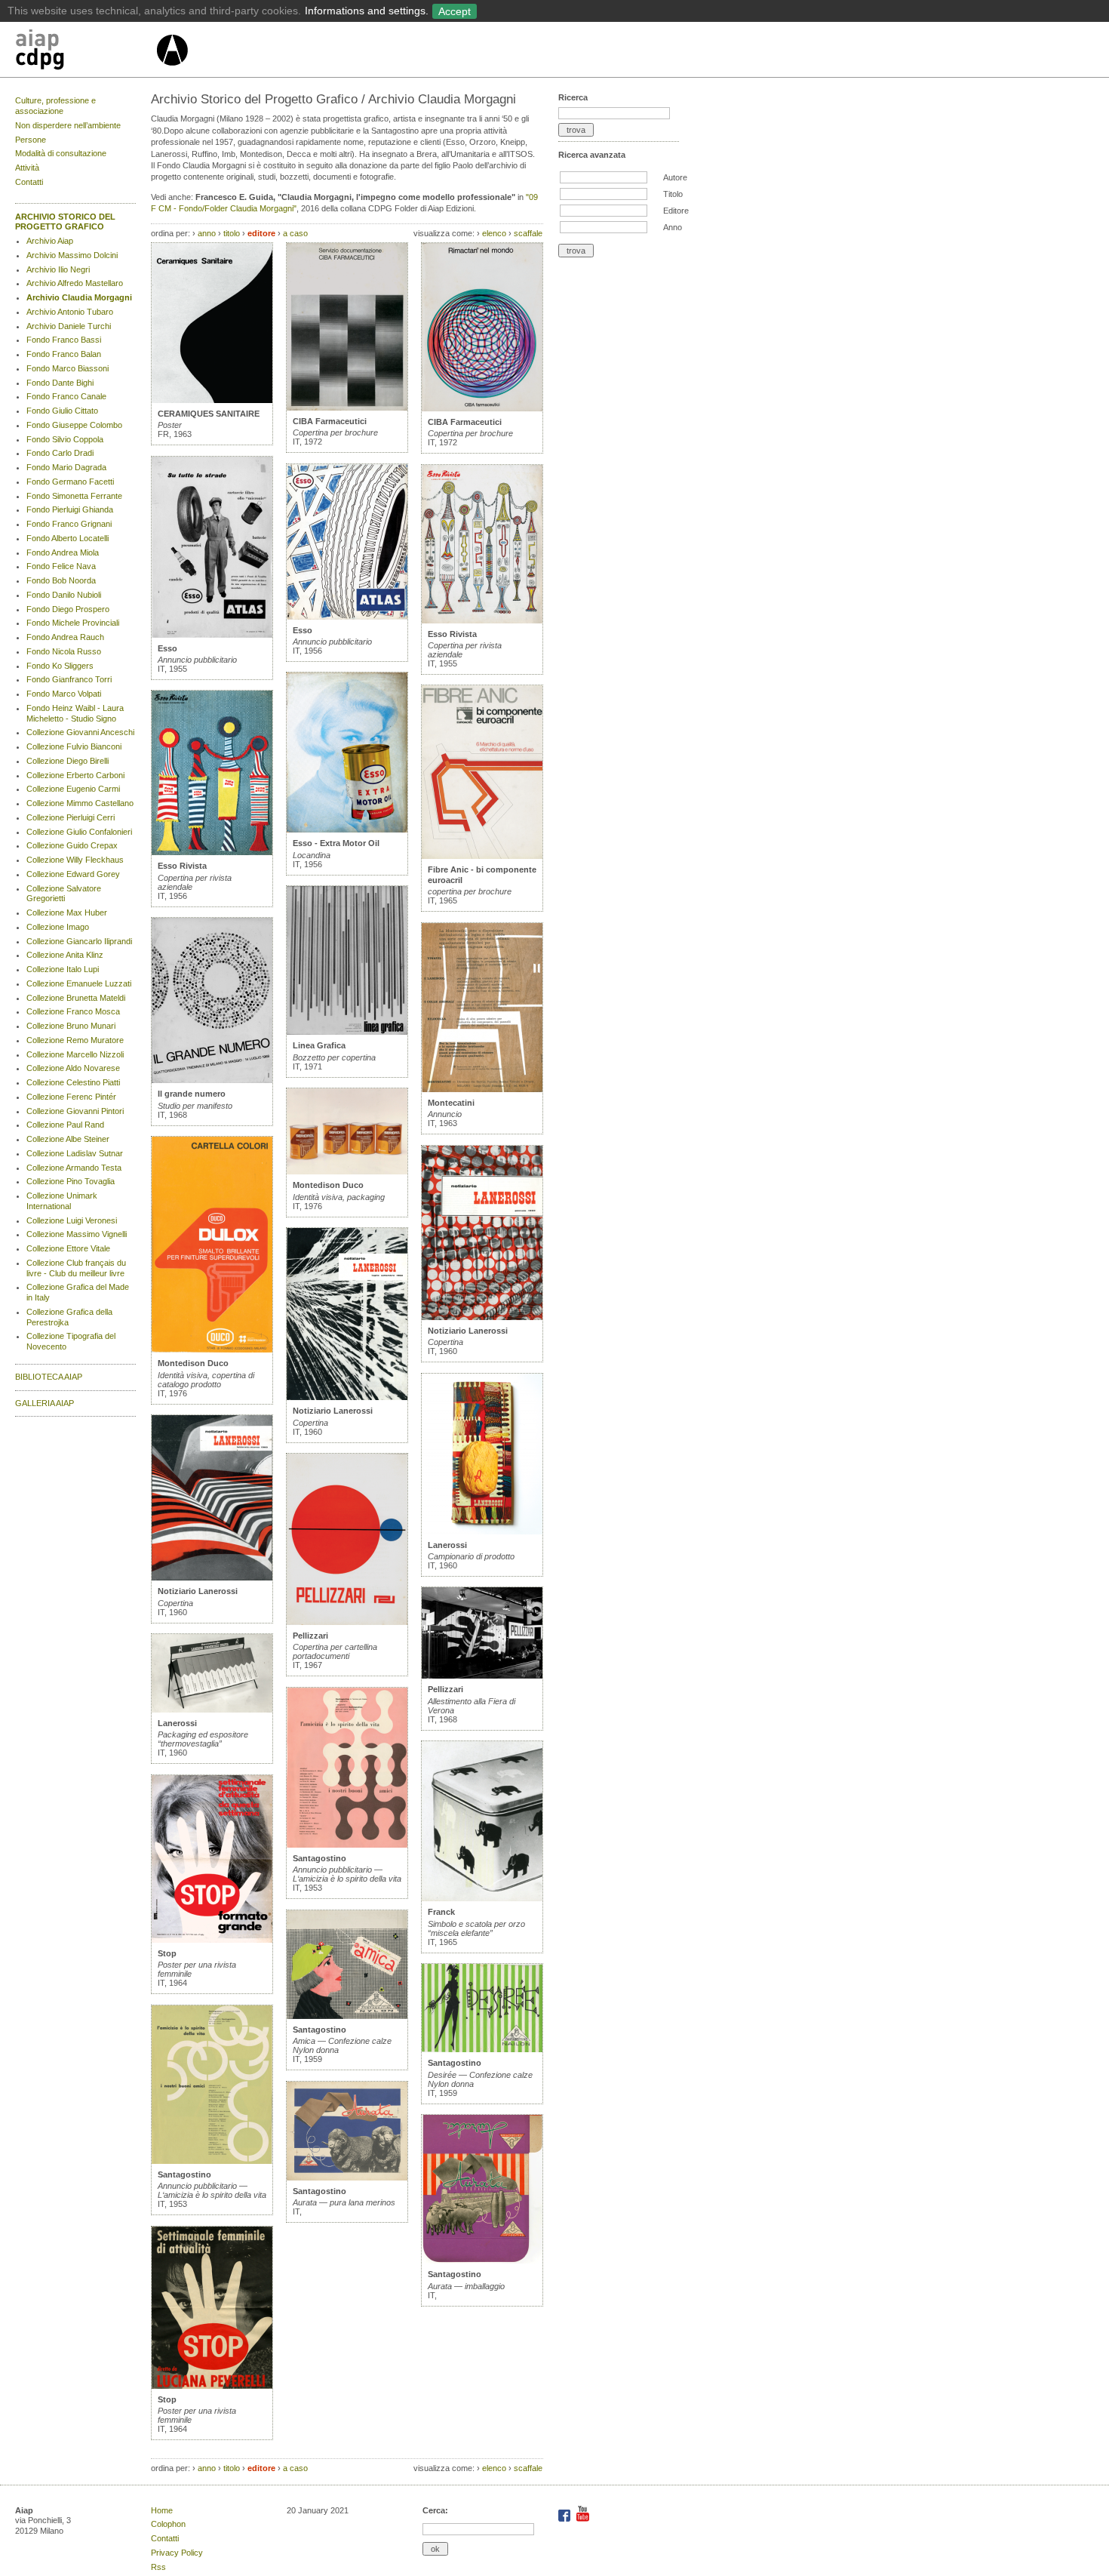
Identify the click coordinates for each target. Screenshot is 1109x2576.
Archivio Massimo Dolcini (72, 255)
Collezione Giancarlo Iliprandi (79, 941)
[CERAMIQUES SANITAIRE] (212, 400)
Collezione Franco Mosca (73, 1011)
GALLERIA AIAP (45, 1403)
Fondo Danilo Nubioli (64, 595)
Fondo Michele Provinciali (73, 623)
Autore (675, 177)
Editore (676, 211)
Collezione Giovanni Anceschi (80, 732)
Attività (27, 168)
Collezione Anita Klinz (65, 955)
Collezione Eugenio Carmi (73, 789)
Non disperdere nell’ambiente (68, 125)
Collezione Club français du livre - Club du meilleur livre (76, 1268)
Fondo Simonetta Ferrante (74, 496)
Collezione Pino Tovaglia (71, 1181)
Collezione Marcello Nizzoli (75, 1054)
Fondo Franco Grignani (69, 524)
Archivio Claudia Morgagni (79, 297)
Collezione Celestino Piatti (73, 1082)
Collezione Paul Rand (65, 1125)
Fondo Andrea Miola (63, 552)
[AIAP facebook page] (565, 2519)
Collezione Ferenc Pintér (71, 1097)
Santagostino (184, 2174)
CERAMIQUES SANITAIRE (209, 414)
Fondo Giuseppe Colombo (74, 425)
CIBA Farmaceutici (330, 421)
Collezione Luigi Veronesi (72, 1220)
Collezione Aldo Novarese (73, 1068)
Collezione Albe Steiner (68, 1139)
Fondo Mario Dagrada (66, 467)
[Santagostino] (212, 2161)
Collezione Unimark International (62, 1201)
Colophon (168, 2524)
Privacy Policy (177, 2553)
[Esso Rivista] (212, 852)
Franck (441, 1912)
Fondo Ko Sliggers (60, 666)
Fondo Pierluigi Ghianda (70, 509)
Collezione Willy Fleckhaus (75, 860)
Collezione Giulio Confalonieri (79, 832)
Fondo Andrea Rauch (65, 637)
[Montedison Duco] (212, 1350)
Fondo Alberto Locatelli (68, 538)
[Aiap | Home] (172, 72)
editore (261, 233)
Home (162, 2510)
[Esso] (212, 635)
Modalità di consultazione (61, 153)
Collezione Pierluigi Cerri (71, 817)
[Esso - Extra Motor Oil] (347, 829)
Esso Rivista (182, 866)
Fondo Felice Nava (61, 566)
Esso (167, 648)
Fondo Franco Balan (64, 354)
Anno (673, 227)
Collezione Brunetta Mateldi (76, 998)
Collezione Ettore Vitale (68, 1248)
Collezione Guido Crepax (72, 845)
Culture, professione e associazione (55, 106)
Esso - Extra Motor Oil (336, 843)
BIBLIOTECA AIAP (49, 1377)
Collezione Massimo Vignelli (77, 1234)
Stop (167, 1953)
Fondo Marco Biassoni (68, 368)
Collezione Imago (58, 927)
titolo (232, 233)
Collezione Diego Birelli (68, 761)
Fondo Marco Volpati (64, 694)
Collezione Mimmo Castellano (80, 803)
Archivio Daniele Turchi (69, 326)
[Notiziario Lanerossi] (212, 1577)
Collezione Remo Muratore (75, 1040)
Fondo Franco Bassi (64, 340)
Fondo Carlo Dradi (60, 453)
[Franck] (482, 1898)
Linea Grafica (319, 1045)
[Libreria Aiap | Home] (85, 52)
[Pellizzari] (347, 1622)
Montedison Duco (193, 1363)
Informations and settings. (367, 11)
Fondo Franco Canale (66, 396)
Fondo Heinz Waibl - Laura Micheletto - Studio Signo (75, 713)
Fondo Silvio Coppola (65, 439)
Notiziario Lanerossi (198, 1591)
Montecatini (451, 1103)
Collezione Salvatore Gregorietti (64, 894)
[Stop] (212, 1940)
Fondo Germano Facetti (70, 482)
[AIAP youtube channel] (583, 2519)
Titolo (673, 194)
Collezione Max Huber (67, 913)
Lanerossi (177, 1723)
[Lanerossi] (212, 1710)
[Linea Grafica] (347, 1032)
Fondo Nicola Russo (64, 651)
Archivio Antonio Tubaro (70, 312)
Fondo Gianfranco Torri (69, 679)
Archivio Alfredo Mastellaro (75, 283)
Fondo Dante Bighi (60, 383)
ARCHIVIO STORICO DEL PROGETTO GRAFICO (65, 222)
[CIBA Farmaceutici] (347, 408)
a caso (295, 233)
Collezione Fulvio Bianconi (74, 746)
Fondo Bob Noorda (61, 580)
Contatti (29, 182)
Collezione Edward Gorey (73, 874)
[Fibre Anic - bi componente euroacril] (482, 856)
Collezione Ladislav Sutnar (75, 1153)
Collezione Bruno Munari (71, 1026)
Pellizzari (310, 1636)
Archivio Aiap (50, 241)
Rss (158, 2567)
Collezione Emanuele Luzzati (79, 983)
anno (207, 233)
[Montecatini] (482, 1089)
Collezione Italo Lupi (63, 969)
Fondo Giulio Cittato (62, 411)
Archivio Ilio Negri (58, 269)
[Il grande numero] (212, 1080)
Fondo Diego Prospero (68, 609)
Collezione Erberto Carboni (75, 775)
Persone (31, 140)
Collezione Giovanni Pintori (75, 1111)
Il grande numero (192, 1094)
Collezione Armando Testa (74, 1168)
